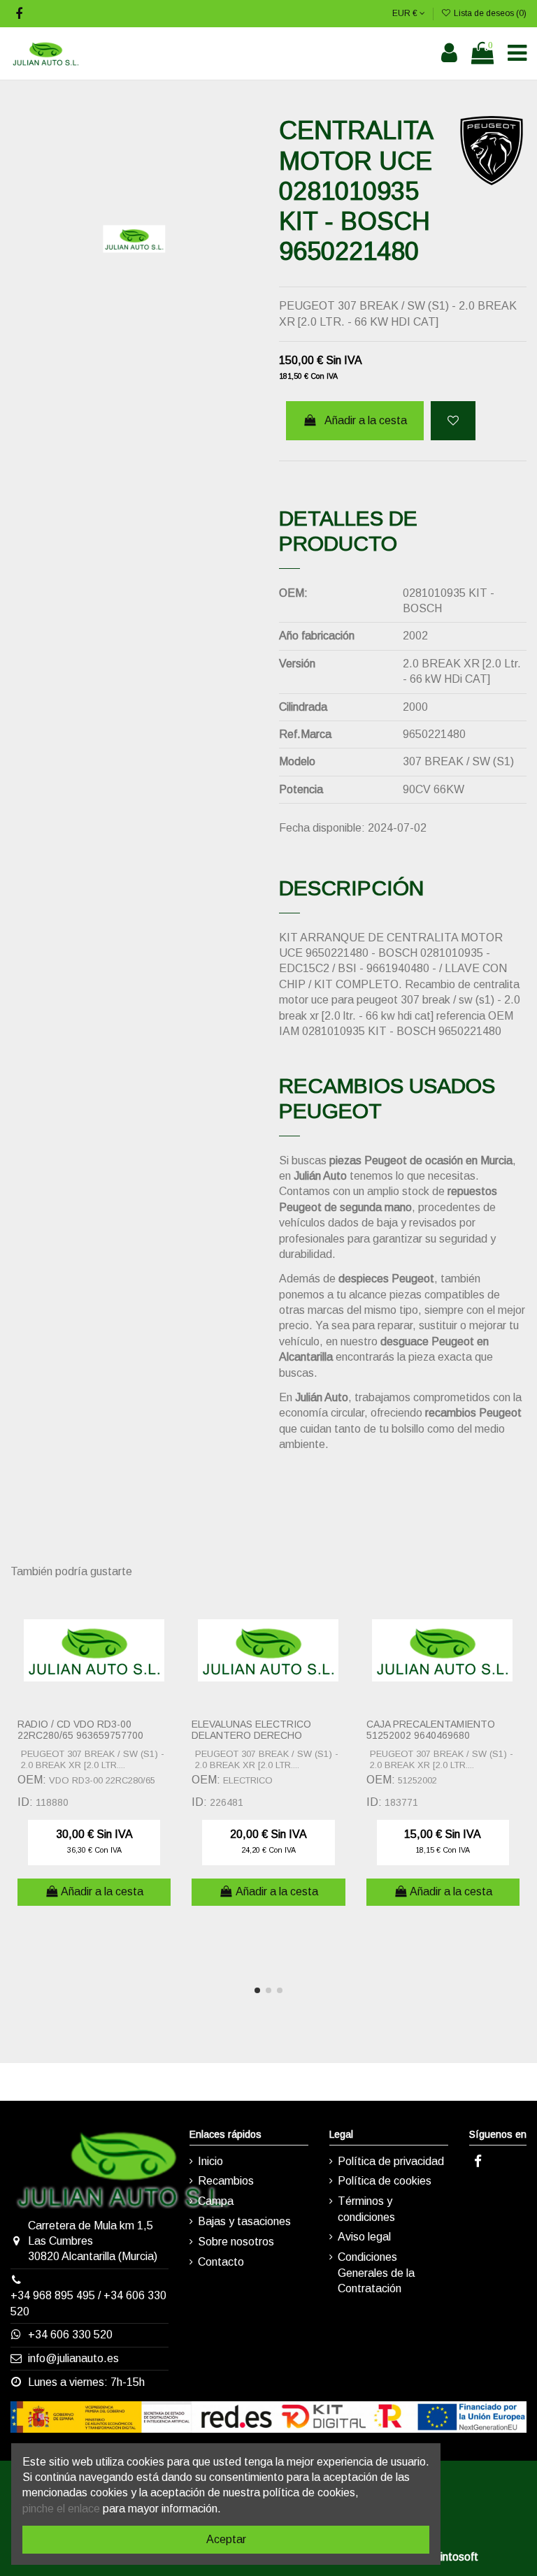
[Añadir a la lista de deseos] (453, 421)
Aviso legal (364, 2237)
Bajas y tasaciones (244, 2221)
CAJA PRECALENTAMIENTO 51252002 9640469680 (431, 1730)
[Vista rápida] (166, 1637)
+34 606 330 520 (70, 2335)
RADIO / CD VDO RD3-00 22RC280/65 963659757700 (80, 1730)
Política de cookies (385, 2181)
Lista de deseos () (489, 13)
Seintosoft (452, 2557)
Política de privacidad (391, 2161)
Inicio (210, 2161)
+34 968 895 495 (53, 2295)
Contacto (221, 2262)
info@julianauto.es (73, 2358)
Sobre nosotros (236, 2242)
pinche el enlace (61, 2509)
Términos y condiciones (366, 2209)
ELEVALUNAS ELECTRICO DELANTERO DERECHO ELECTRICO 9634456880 (251, 1736)
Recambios (226, 2181)
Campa (216, 2201)
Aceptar (226, 2539)
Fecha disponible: (322, 828)
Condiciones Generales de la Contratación (376, 2273)
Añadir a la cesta (366, 420)
